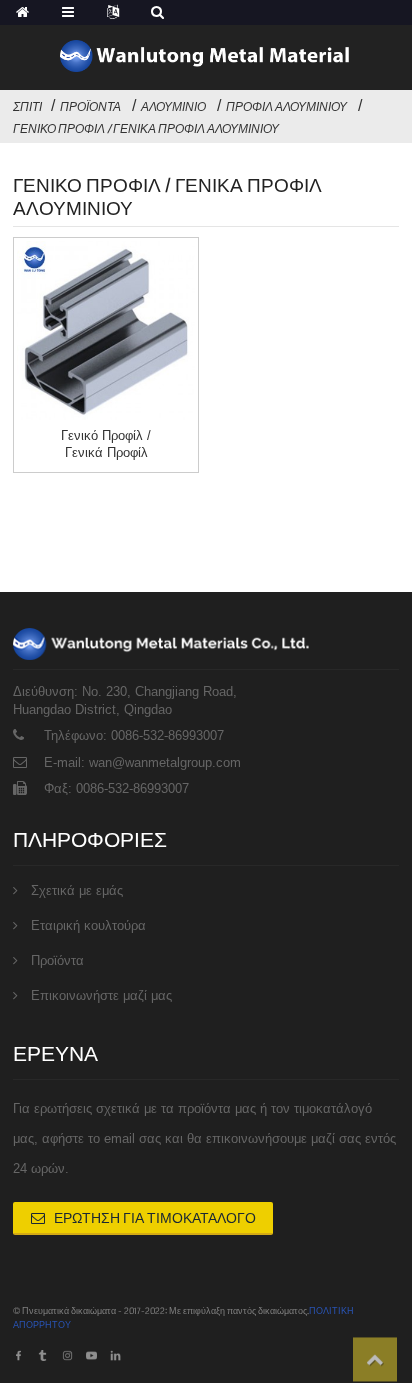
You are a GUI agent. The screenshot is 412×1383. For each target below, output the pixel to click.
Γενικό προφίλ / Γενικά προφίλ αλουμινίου (146, 129)
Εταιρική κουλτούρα (88, 925)
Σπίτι (27, 107)
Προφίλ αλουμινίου (286, 107)
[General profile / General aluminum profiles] (106, 330)
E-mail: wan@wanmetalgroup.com (142, 762)
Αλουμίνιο (173, 107)
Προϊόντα (90, 107)
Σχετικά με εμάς (77, 890)
